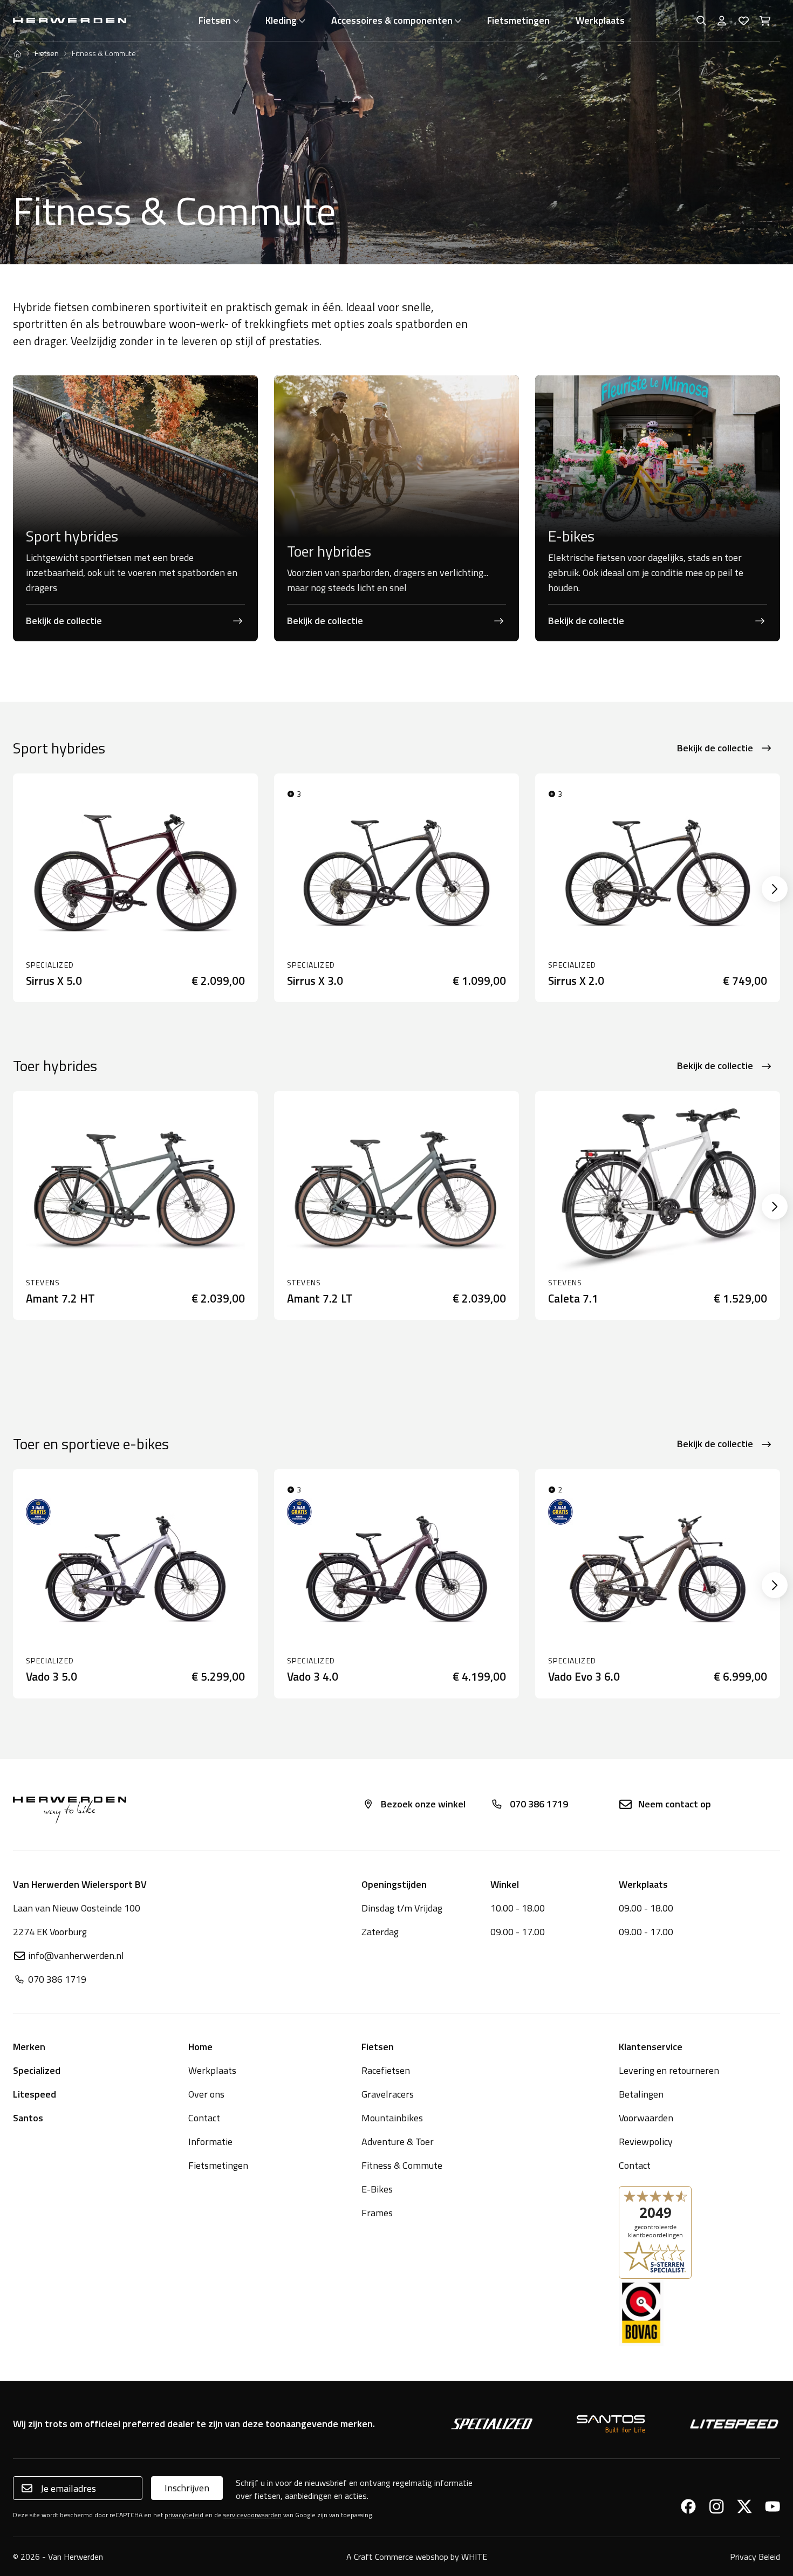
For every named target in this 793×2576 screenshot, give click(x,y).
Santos (28, 2118)
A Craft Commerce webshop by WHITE (417, 2557)
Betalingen (641, 2094)
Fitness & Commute (402, 2165)
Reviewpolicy (646, 2142)
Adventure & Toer (398, 2142)
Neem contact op (675, 1804)
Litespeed (35, 2094)
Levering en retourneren (669, 2070)
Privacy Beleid (755, 2557)
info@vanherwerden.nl (76, 1955)
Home (200, 2047)
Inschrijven (187, 2488)
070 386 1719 (539, 1804)
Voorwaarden (646, 2118)
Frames (377, 2213)
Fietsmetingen (518, 20)
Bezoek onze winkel (423, 1804)
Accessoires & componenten (392, 20)
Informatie (210, 2142)
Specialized (37, 2070)
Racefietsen (386, 2070)
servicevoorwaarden (252, 2515)
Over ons (206, 2094)
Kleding (281, 20)
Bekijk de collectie (715, 748)
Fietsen (215, 20)
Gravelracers (388, 2094)
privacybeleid (184, 2515)
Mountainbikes (392, 2118)
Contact (204, 2118)
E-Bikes (377, 2189)
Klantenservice (651, 2047)
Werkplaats (600, 20)
